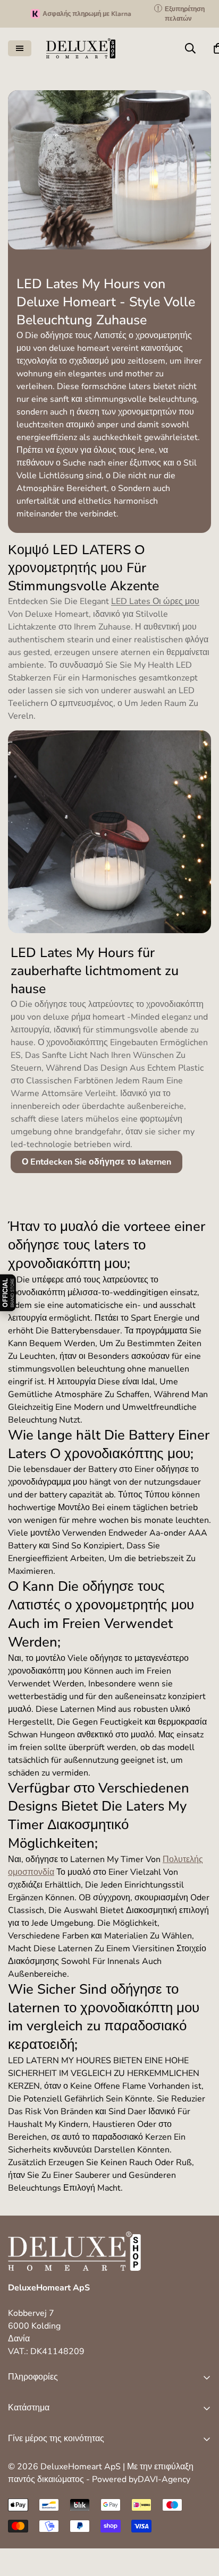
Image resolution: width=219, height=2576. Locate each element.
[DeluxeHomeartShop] (81, 48)
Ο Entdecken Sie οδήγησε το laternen (96, 1162)
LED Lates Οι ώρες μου (155, 601)
